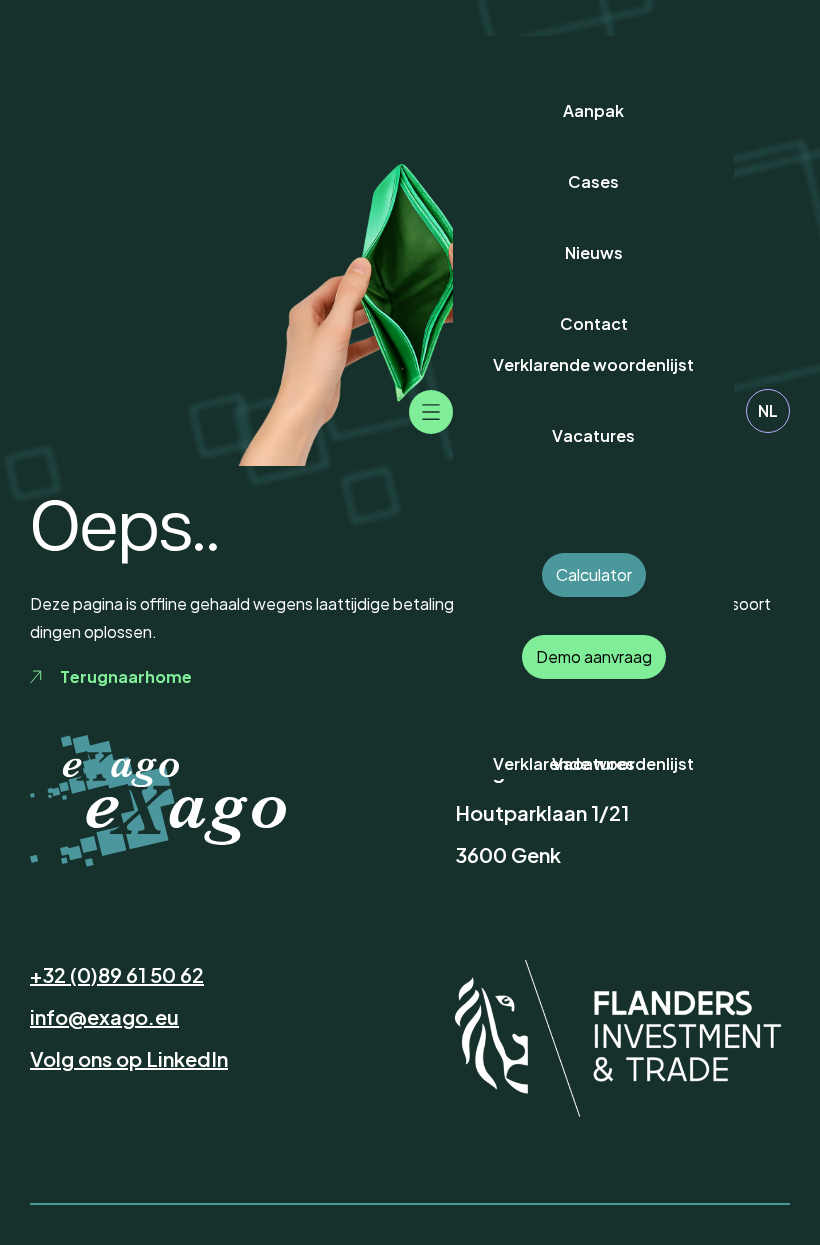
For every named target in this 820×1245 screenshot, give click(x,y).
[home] (104, 767)
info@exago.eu (104, 1016)
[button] (431, 412)
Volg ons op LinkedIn (129, 1058)
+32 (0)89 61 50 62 (117, 974)
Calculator (594, 574)
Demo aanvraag (594, 656)
